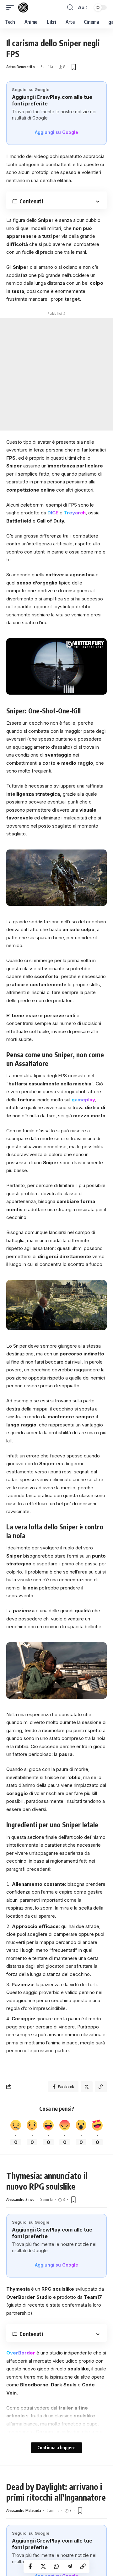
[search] (70, 8)
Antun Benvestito (21, 67)
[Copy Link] (83, 2566)
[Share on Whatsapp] (56, 2566)
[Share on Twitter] (43, 2566)
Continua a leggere (56, 2448)
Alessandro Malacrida (24, 2510)
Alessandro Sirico (20, 2199)
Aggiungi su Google (56, 132)
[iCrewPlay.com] (23, 8)
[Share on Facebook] (30, 2566)
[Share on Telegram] (70, 2566)
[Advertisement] (56, 374)
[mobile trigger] (12, 8)
